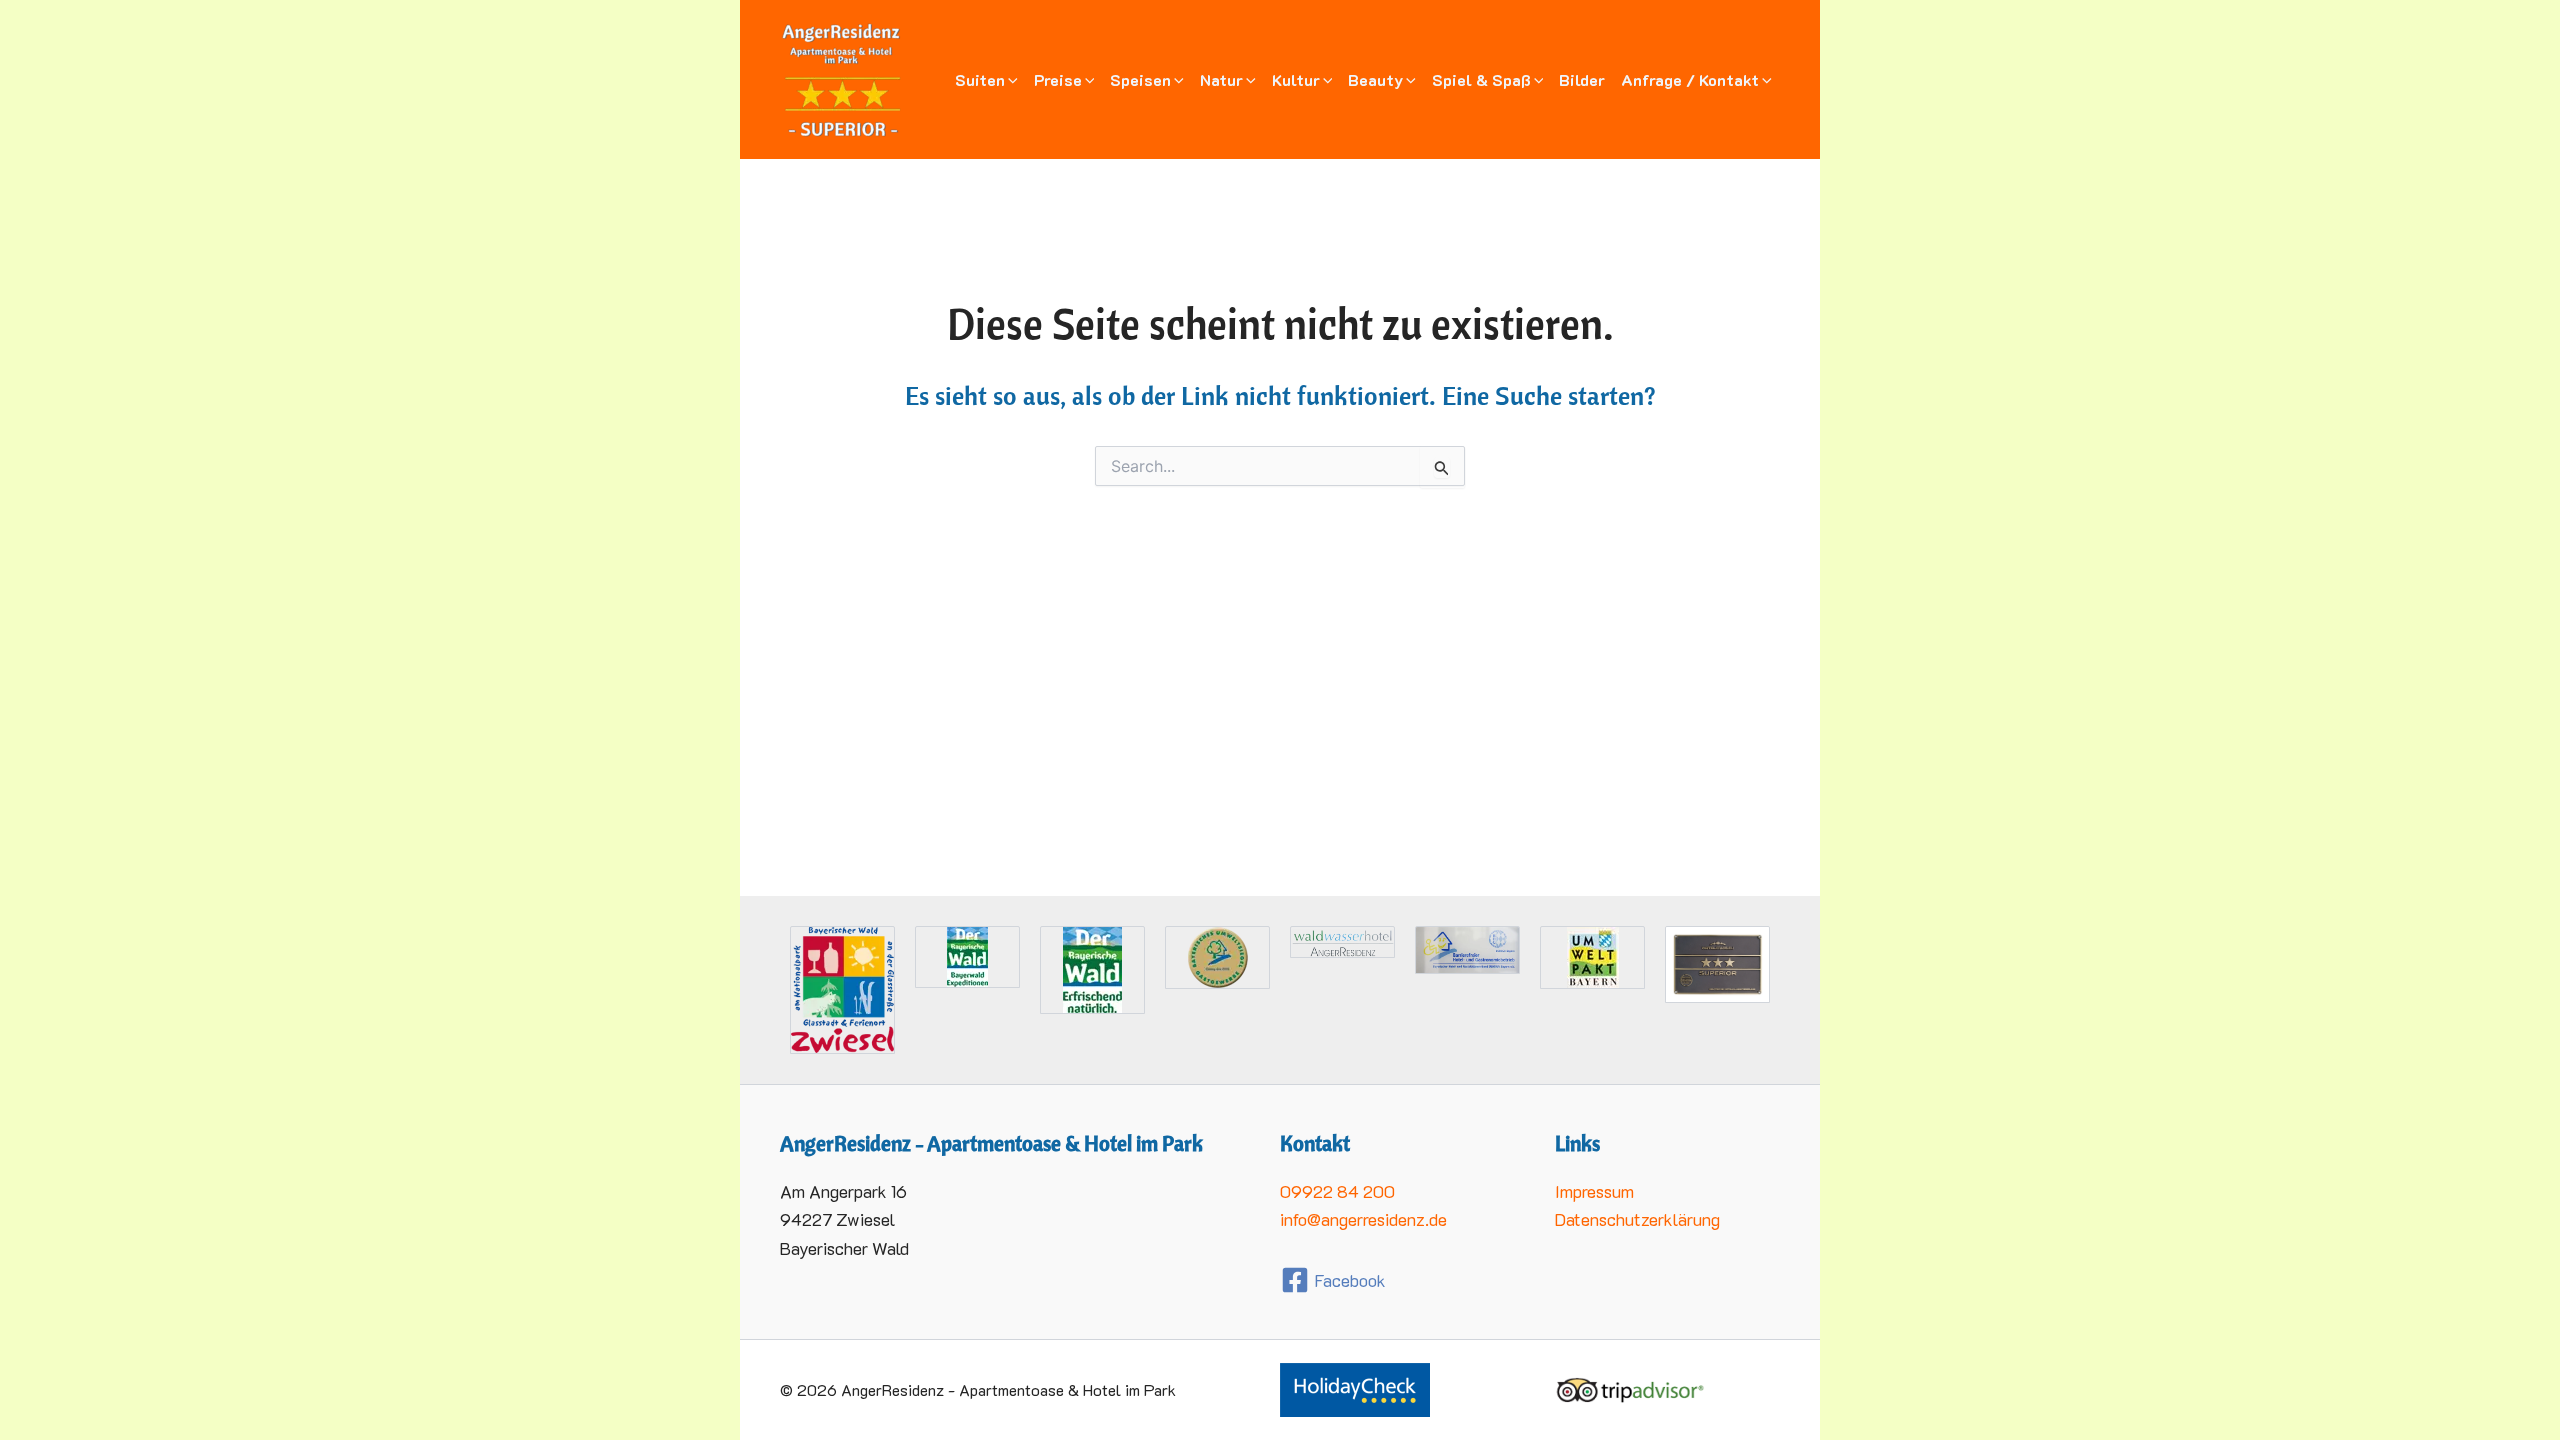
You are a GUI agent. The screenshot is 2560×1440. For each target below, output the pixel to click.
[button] (1011, 80)
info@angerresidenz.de (1363, 1219)
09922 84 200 (1337, 1191)
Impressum (1594, 1191)
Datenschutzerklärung (1637, 1219)
